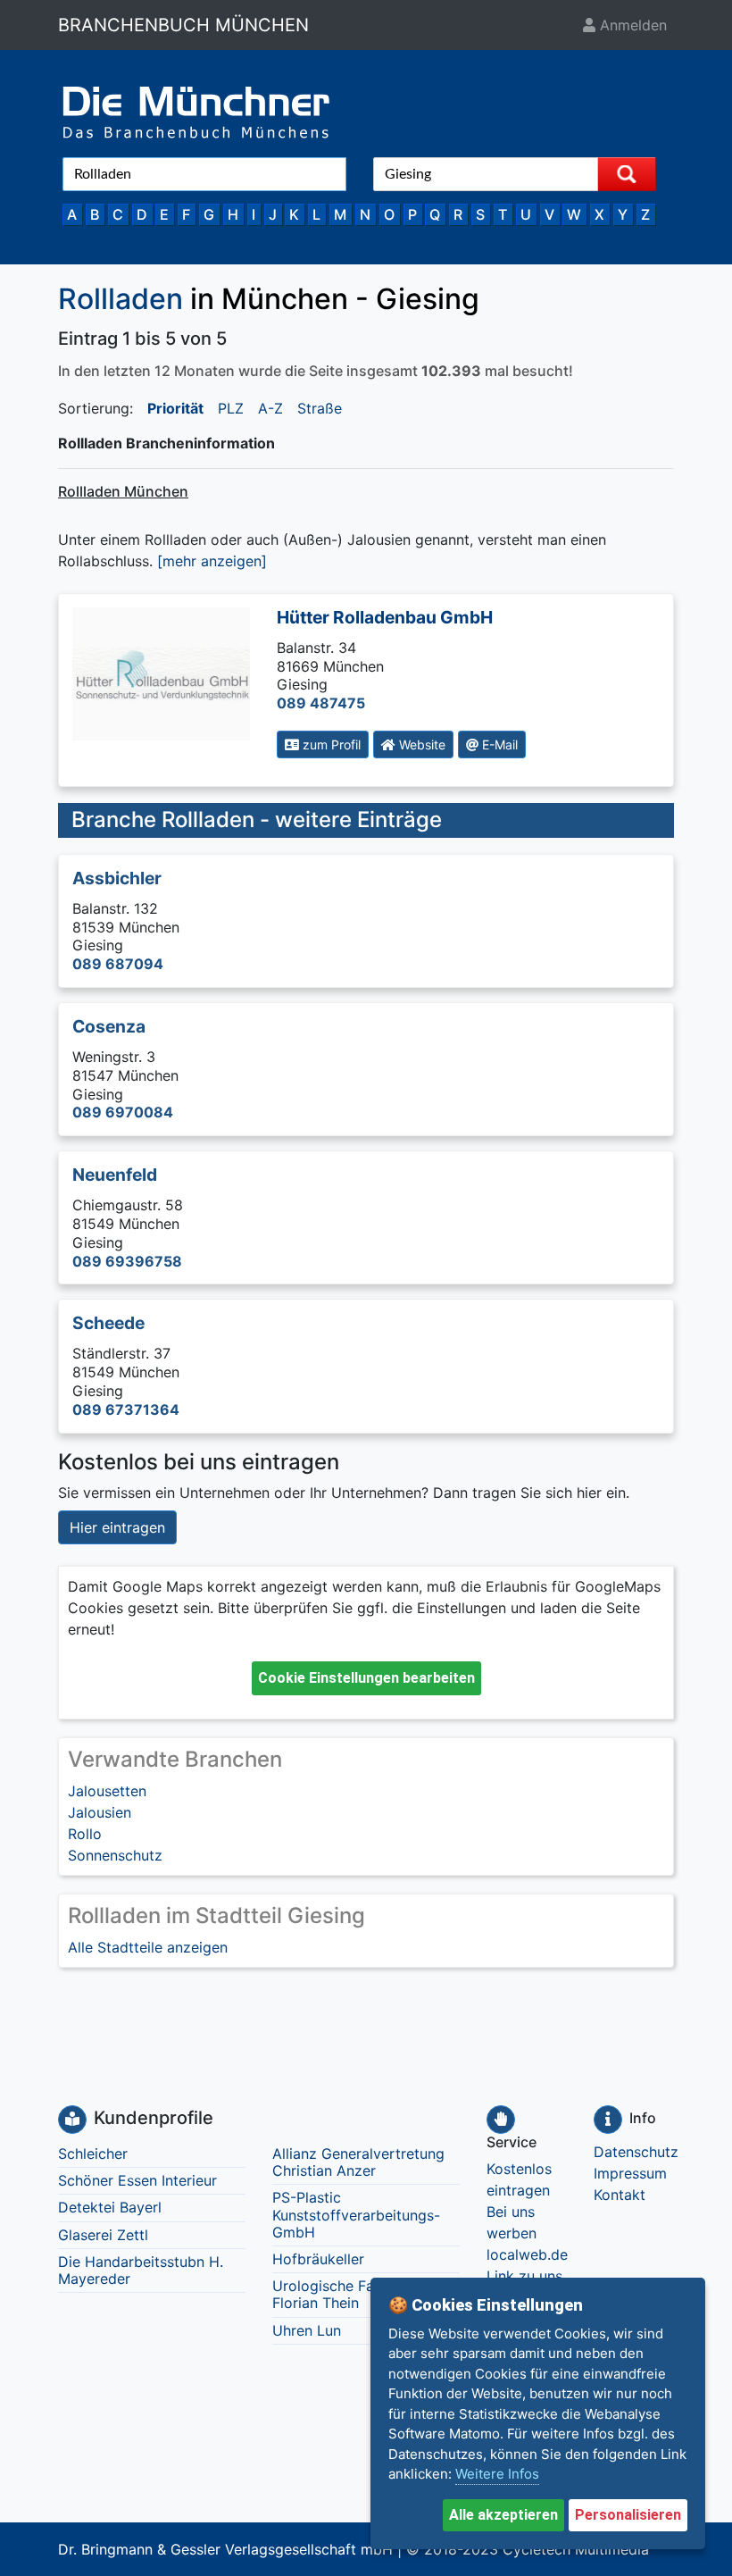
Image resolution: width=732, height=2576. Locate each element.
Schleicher (93, 2154)
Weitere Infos (497, 2474)
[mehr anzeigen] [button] (212, 561)
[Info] (608, 2120)
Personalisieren (628, 2515)
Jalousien (100, 1812)
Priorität (175, 408)
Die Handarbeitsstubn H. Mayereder (141, 2270)
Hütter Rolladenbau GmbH (385, 617)
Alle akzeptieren (503, 2515)
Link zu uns (524, 2276)
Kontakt (620, 2195)
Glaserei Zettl (103, 2235)
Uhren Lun (307, 2330)
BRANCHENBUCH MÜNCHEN (183, 25)
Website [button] (420, 744)
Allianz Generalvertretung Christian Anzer (358, 2162)
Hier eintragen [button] (117, 1527)
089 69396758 (127, 1261)
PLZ (231, 408)
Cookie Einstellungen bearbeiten (366, 1678)
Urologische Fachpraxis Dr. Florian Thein (363, 2294)
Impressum (630, 2173)
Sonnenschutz (115, 1855)
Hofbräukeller (318, 2259)
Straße (320, 408)
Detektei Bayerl (110, 2207)
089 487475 (321, 703)
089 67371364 (126, 1409)
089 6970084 (123, 1112)
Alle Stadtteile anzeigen (148, 1947)
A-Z (270, 408)
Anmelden (631, 25)
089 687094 (118, 964)
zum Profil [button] (330, 744)
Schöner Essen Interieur (137, 2180)
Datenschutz (636, 2152)
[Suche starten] (627, 174)
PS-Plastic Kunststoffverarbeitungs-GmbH (356, 2214)
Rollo (85, 1834)
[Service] (501, 2120)
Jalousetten (107, 1791)
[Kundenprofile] (72, 2120)
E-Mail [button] (498, 744)
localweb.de (527, 2254)
